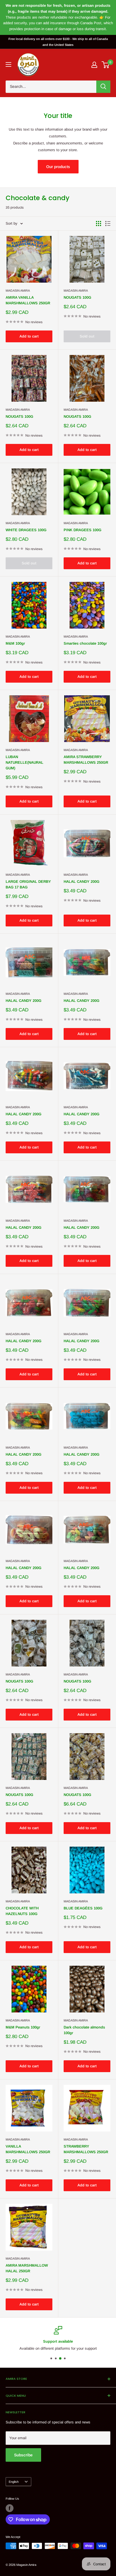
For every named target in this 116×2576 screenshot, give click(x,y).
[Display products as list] (108, 224)
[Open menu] (8, 64)
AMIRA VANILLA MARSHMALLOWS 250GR (28, 300)
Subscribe (23, 2455)
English (14, 2482)
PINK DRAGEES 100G (82, 530)
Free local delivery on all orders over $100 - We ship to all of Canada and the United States (58, 42)
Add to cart (29, 336)
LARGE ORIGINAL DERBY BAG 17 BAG (28, 884)
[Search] (103, 87)
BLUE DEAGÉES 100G (83, 1908)
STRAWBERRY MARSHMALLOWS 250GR (86, 2149)
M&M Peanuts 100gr (23, 2027)
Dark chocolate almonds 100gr (84, 2030)
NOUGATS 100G (77, 297)
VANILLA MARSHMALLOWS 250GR (28, 2149)
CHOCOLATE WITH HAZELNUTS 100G (22, 1911)
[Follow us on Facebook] (10, 2508)
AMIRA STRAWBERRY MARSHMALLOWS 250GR (86, 760)
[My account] (94, 65)
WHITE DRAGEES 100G (26, 530)
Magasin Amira (18, 291)
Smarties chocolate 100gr (85, 643)
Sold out (87, 336)
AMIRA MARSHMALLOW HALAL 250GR (27, 2268)
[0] (106, 65)
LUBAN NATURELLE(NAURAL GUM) (24, 762)
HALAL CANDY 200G (82, 882)
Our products (58, 167)
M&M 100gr (15, 643)
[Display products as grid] (99, 224)
